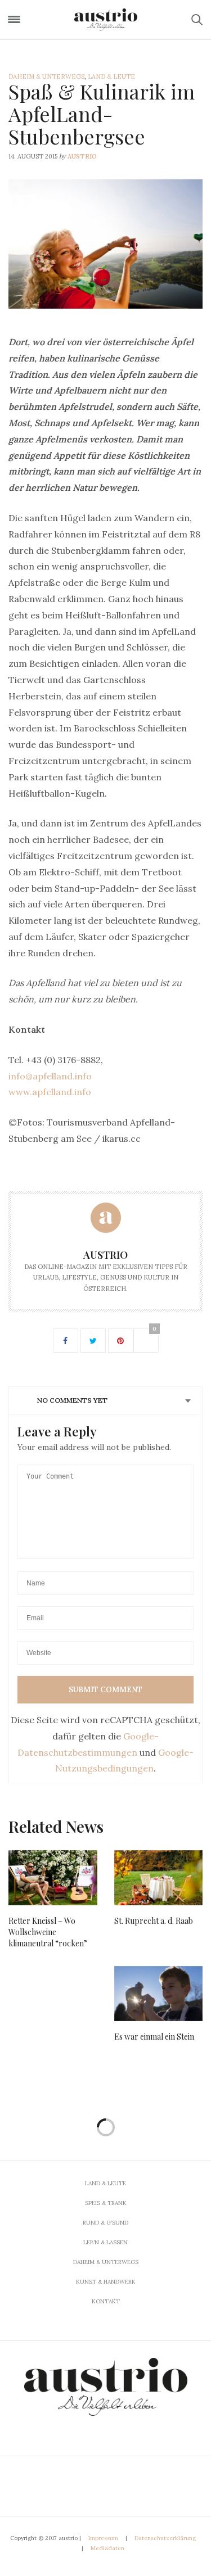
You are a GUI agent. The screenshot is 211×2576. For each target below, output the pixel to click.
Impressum (103, 2538)
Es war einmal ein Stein (154, 2037)
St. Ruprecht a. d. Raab (154, 1921)
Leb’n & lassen (105, 2242)
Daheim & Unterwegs (46, 76)
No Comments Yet (72, 1400)
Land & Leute (111, 76)
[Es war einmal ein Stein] (159, 1994)
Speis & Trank (106, 2203)
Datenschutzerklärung (165, 2538)
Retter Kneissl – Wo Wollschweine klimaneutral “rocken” (48, 1932)
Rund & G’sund (105, 2223)
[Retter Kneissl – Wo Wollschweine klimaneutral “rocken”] (53, 1878)
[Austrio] (106, 20)
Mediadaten (107, 2548)
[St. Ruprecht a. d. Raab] (159, 1878)
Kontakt (106, 2301)
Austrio (82, 156)
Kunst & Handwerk (106, 2282)
